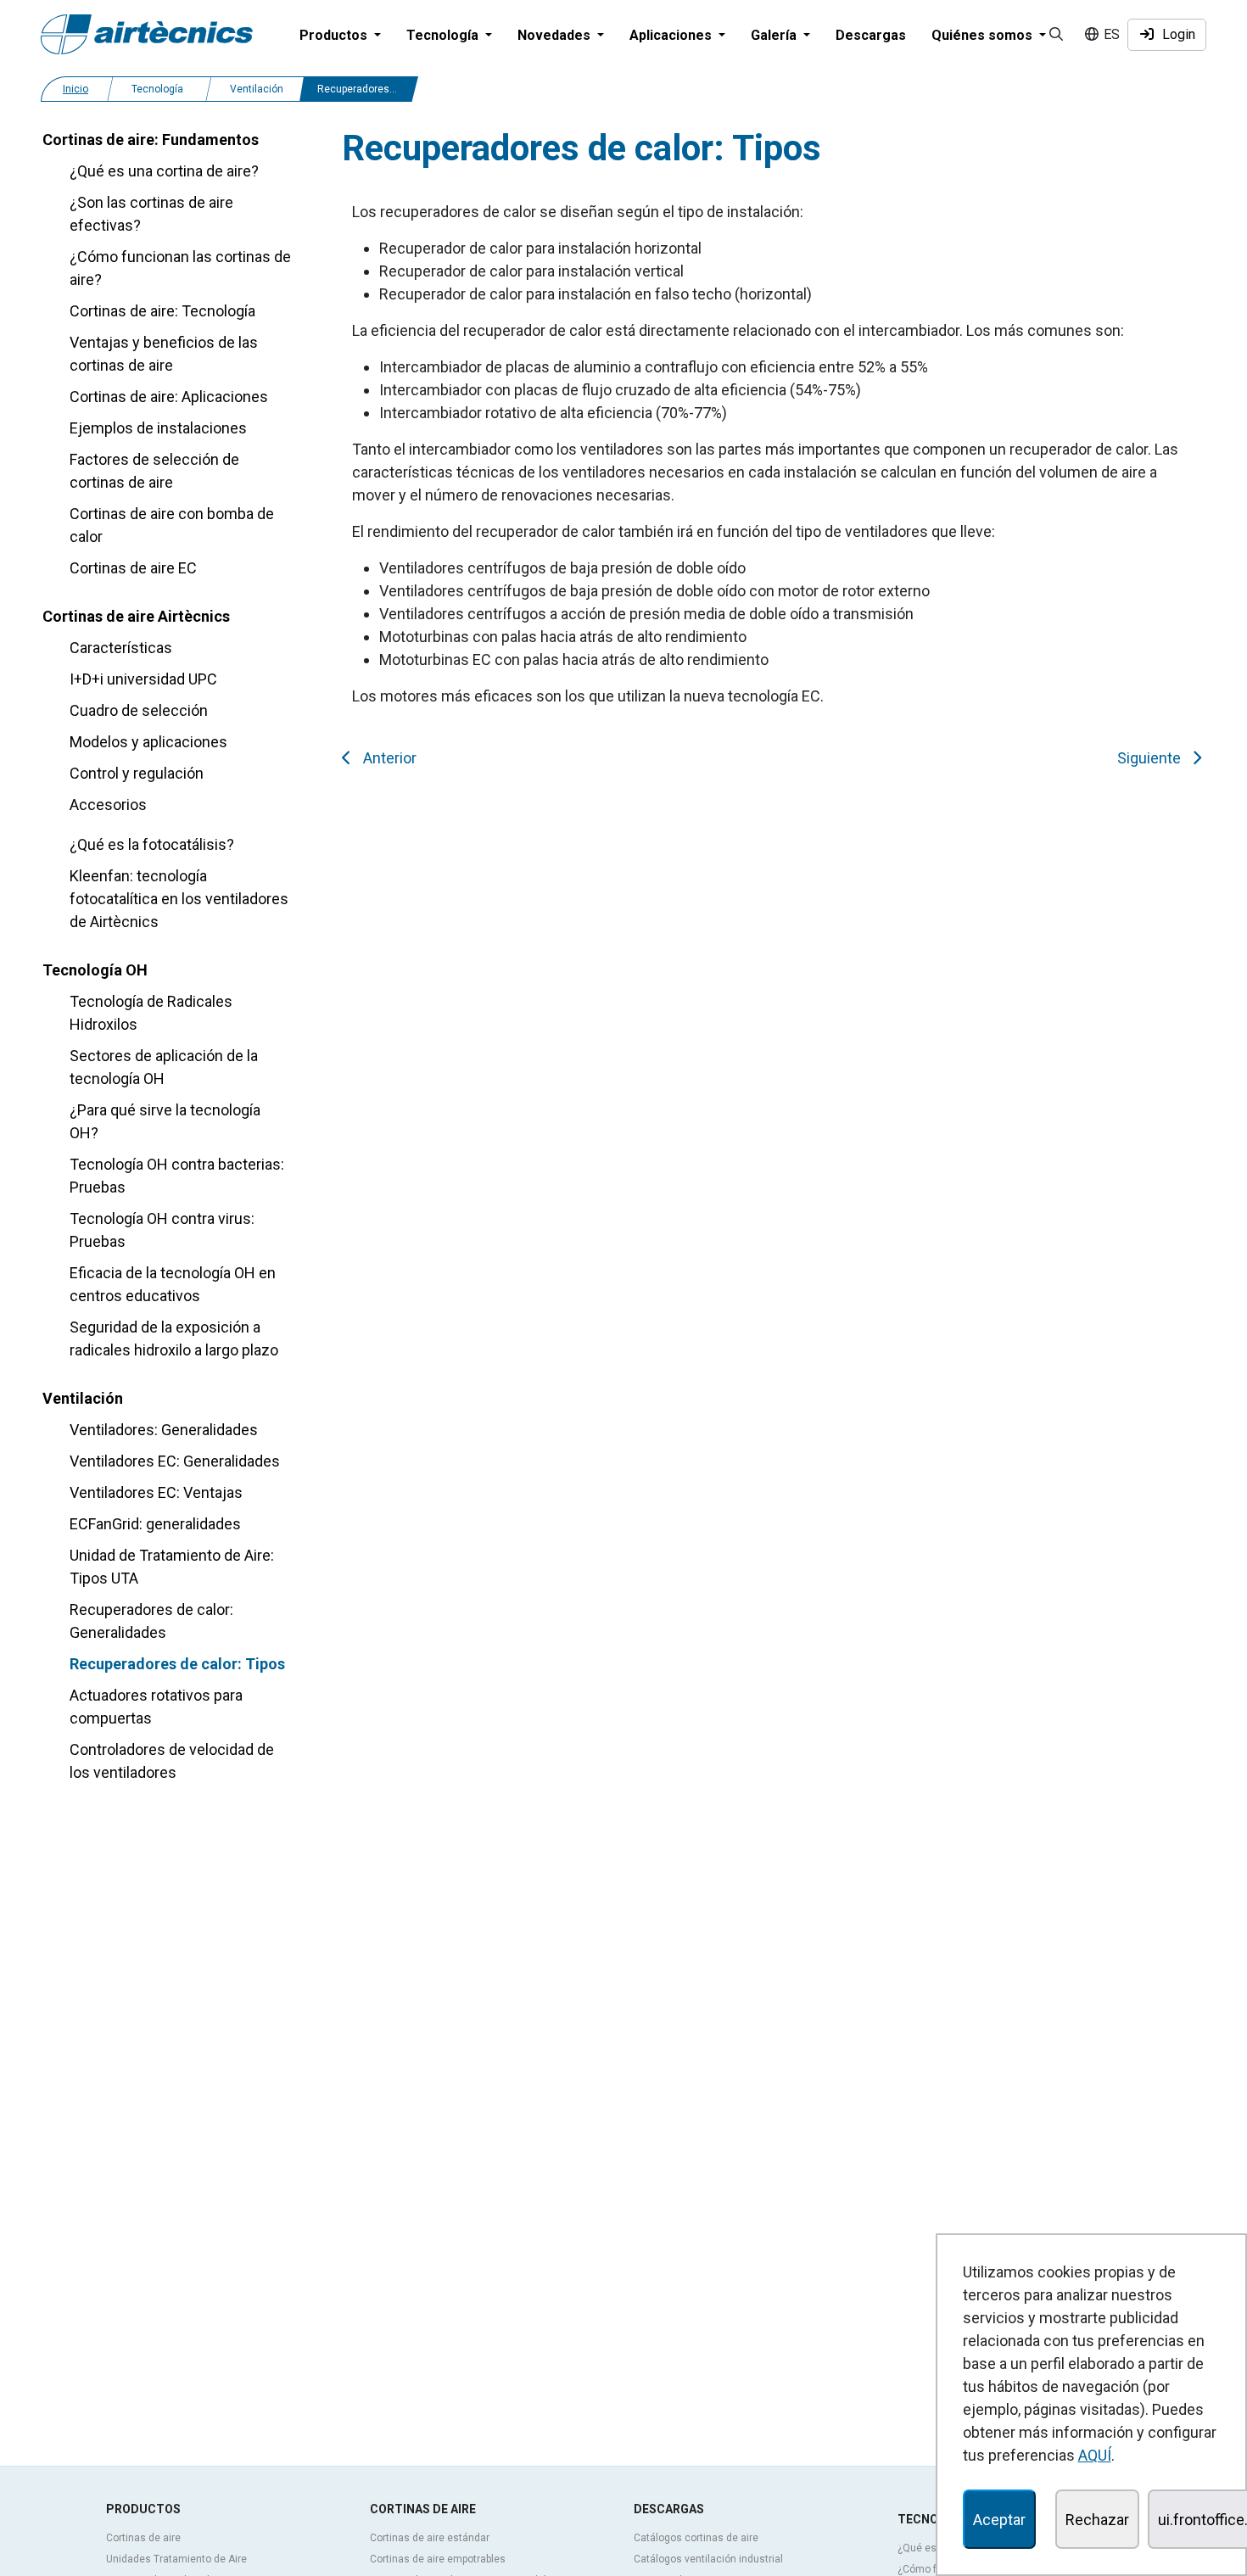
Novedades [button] (556, 35)
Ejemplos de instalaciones (158, 428)
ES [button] (1110, 34)
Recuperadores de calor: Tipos (177, 1664)
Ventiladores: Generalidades (164, 1430)
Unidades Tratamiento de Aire (176, 2559)
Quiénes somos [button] (984, 35)
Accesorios (108, 805)
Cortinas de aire (143, 2538)
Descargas (871, 35)
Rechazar (1097, 2520)
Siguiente (1152, 758)
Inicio (75, 89)
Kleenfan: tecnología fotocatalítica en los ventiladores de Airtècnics (179, 899)
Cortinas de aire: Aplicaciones (169, 397)
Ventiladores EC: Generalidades (175, 1461)
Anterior (386, 758)
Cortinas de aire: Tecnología (162, 311)
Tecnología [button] (444, 35)
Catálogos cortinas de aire (696, 2538)
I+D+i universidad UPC (143, 679)
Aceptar (999, 2520)
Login (1175, 34)
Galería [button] (775, 35)
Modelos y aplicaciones (148, 742)
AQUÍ (1095, 2455)
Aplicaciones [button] (672, 35)
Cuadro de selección (139, 710)
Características (121, 648)
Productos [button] (335, 35)
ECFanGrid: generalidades (155, 1524)
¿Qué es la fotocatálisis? (152, 844)
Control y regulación (137, 773)
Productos (143, 2509)
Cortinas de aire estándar (430, 2538)
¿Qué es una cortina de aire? (164, 171)
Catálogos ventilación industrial (708, 2559)
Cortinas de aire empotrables (438, 2559)
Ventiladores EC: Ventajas (156, 1492)
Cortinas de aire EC (133, 568)
